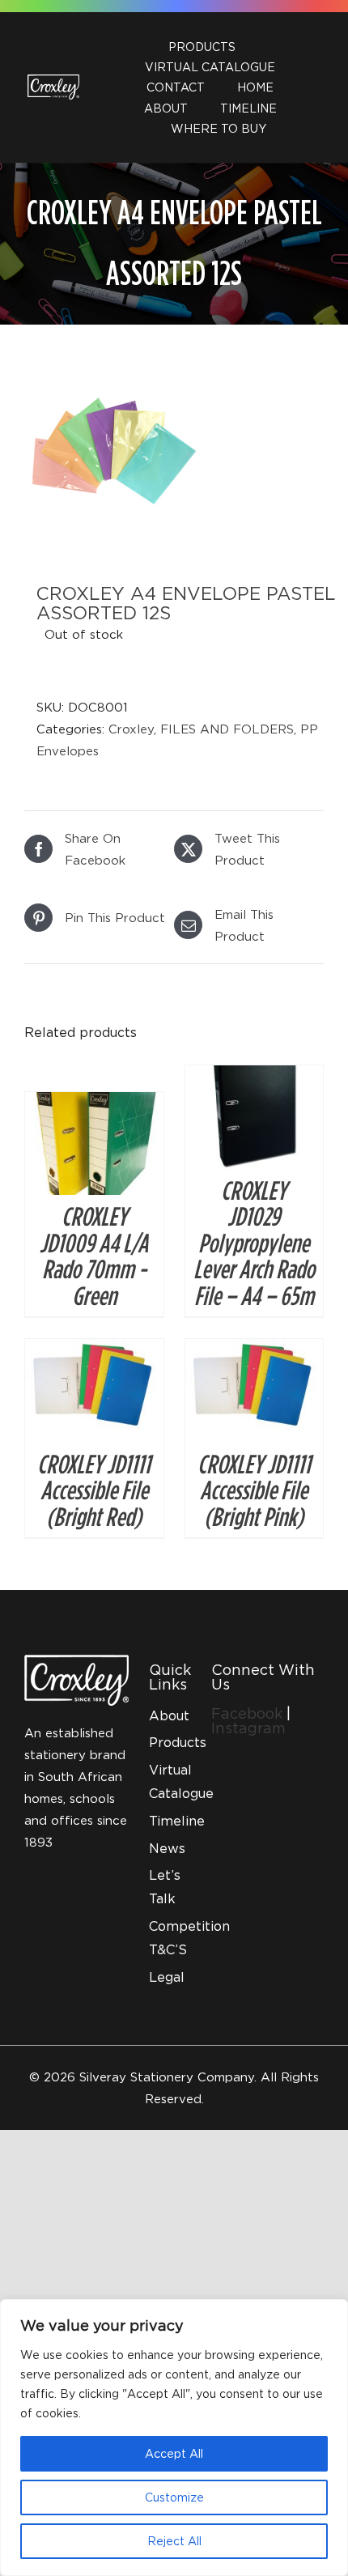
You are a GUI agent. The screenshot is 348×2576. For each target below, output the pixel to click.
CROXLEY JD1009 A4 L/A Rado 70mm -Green (94, 1255)
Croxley (131, 729)
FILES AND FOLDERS (227, 729)
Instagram (248, 1728)
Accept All (174, 2453)
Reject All (174, 2541)
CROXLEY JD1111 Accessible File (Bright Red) (94, 1490)
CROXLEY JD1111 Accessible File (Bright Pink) (254, 1490)
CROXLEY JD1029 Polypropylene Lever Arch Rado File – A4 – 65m (254, 1243)
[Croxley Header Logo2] (53, 80)
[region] (174, 2438)
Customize (174, 2497)
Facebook (249, 1713)
